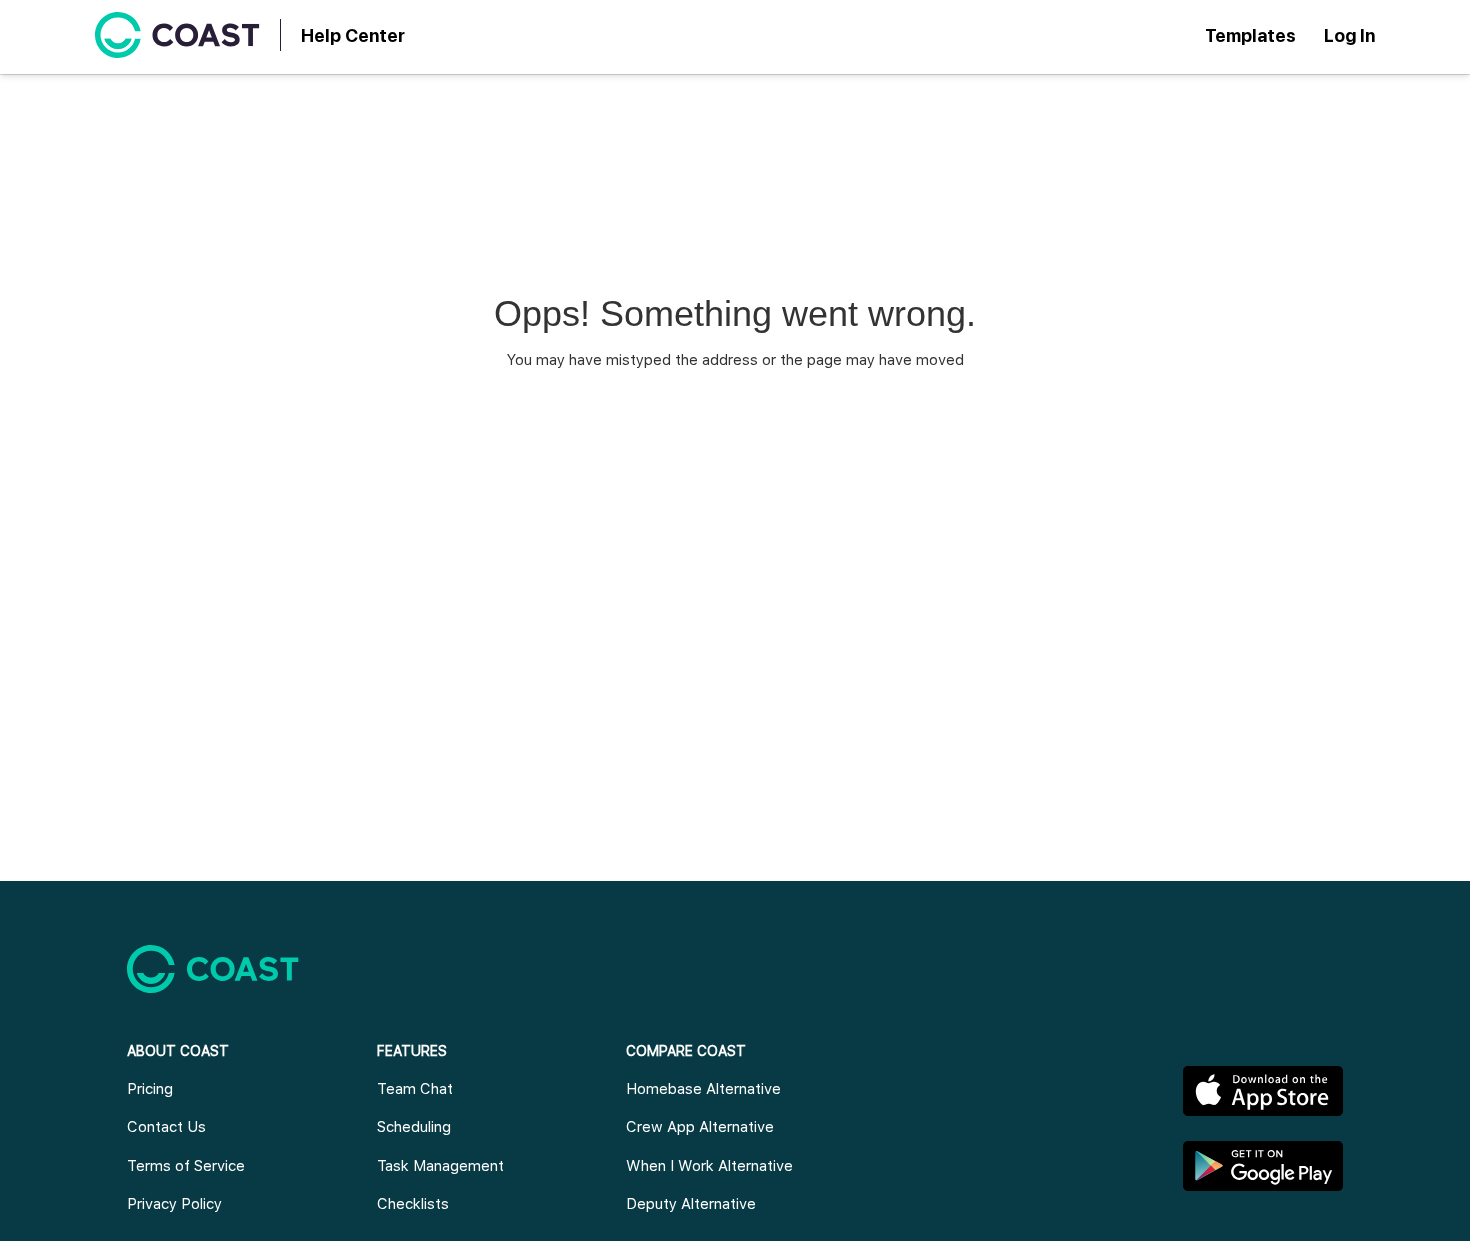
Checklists (413, 1204)
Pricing (150, 1089)
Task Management (440, 1166)
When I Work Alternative (709, 1166)
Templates (1250, 35)
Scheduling (414, 1127)
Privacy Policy (174, 1204)
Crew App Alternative (700, 1127)
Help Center (353, 35)
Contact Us (166, 1127)
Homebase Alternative (703, 1089)
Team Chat (415, 1089)
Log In (1349, 35)
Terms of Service (186, 1166)
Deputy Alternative (691, 1204)
